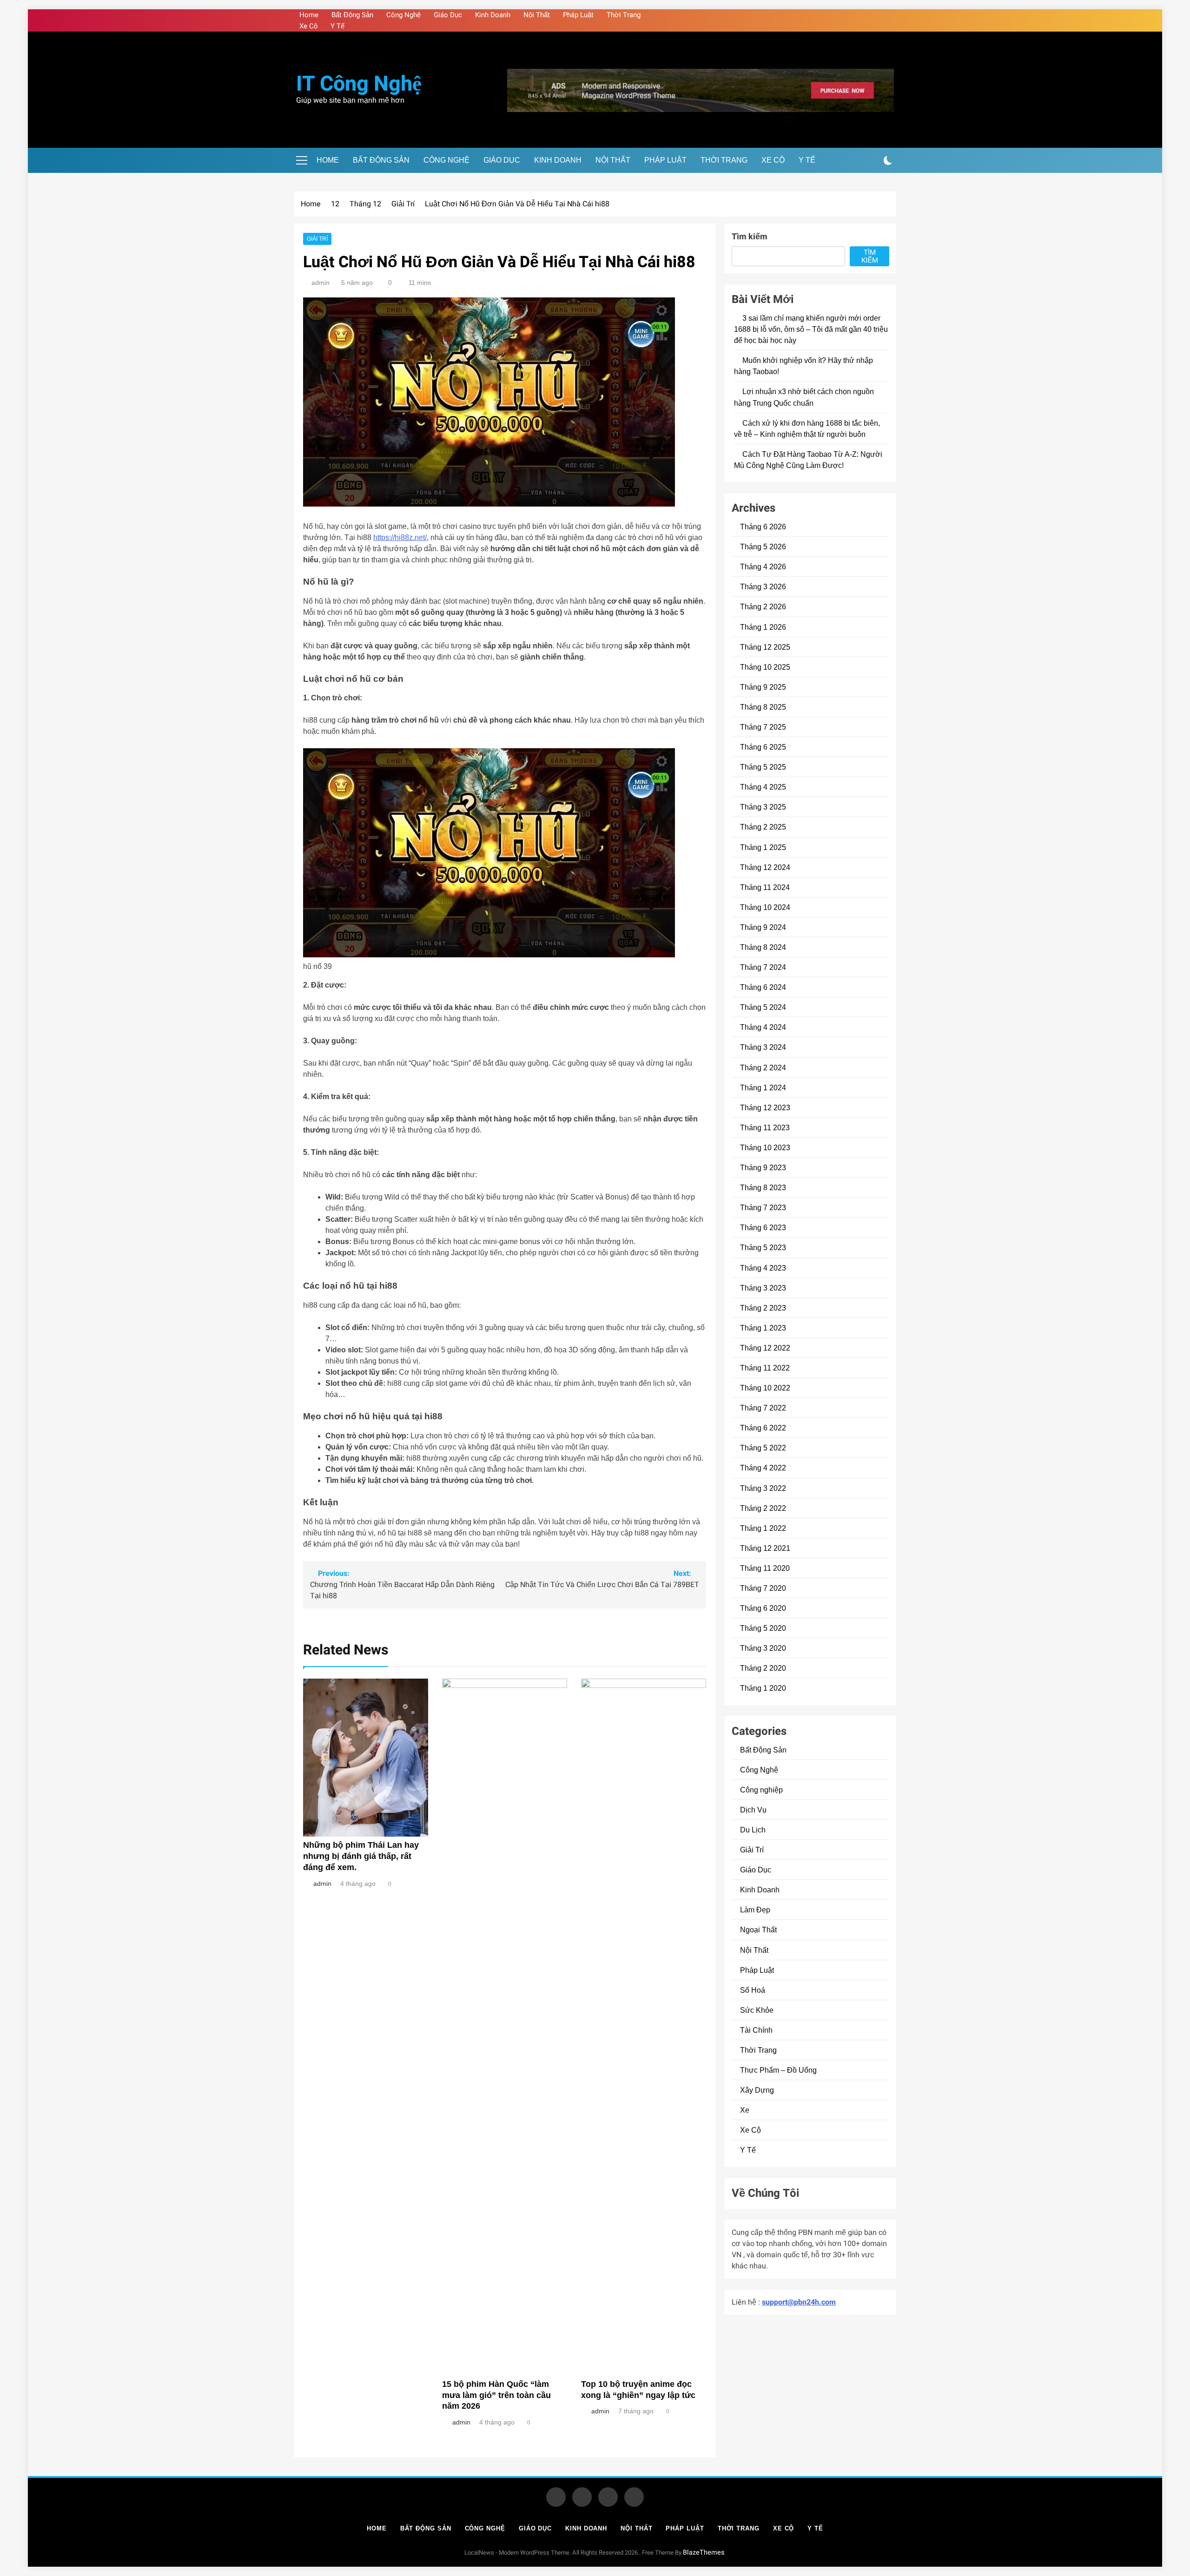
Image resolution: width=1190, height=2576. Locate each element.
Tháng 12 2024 (765, 867)
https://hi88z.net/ (400, 537)
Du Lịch (753, 1830)
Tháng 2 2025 (763, 827)
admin (321, 283)
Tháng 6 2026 (763, 527)
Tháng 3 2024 (763, 1047)
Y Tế (337, 26)
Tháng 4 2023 (763, 1268)
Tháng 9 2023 (763, 1167)
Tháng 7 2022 (763, 1408)
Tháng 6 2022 (763, 1428)
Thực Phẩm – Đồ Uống (778, 2070)
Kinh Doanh (493, 15)
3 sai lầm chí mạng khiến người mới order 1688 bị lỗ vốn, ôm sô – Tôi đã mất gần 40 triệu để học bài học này (811, 329)
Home (309, 15)
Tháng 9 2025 (763, 687)
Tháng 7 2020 (763, 1588)
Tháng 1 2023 (763, 1328)
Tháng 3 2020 (763, 1648)
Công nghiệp (761, 1790)
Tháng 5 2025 (763, 767)
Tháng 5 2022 (763, 1448)
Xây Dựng (757, 2090)
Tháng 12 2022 (765, 1348)
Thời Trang (624, 15)
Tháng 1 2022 (763, 1528)
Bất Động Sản (352, 15)
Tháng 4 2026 (763, 567)
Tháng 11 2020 (765, 1568)
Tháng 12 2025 (765, 647)
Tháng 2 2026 (763, 606)
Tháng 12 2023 (765, 1107)
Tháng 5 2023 (763, 1247)
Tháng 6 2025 (763, 747)
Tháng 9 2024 (763, 927)
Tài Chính (756, 2030)
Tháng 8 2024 (763, 947)
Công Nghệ (403, 15)
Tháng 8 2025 (763, 707)
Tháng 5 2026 (763, 547)
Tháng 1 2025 (763, 847)
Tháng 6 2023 (763, 1227)
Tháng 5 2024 (763, 1007)
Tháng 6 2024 (763, 987)
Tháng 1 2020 (763, 1688)
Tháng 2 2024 (763, 1067)
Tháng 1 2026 (763, 627)
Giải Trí (317, 239)
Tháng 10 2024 (765, 907)
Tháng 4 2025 (763, 787)
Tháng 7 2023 (763, 1207)
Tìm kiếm (750, 237)
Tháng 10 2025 (765, 667)
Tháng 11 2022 (765, 1368)
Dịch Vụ (753, 1810)
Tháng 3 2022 (763, 1488)
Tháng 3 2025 (763, 807)
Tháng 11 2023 (765, 1127)
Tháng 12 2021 (765, 1548)
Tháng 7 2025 (763, 727)
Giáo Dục (448, 15)
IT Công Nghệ (359, 84)
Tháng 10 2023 (765, 1147)
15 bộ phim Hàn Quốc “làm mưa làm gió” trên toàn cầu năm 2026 (496, 2395)
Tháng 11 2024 (765, 887)
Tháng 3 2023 (763, 1288)
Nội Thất (537, 15)
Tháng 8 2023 (763, 1187)
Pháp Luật (578, 15)
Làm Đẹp (755, 1910)
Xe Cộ (308, 26)
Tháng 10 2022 (765, 1388)
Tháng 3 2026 (763, 586)
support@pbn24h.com (799, 2302)
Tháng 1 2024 (763, 1087)
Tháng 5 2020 (763, 1628)
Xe (745, 2110)
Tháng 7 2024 (763, 967)
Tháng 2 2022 (763, 1508)
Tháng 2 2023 (763, 1308)
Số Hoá (753, 1990)
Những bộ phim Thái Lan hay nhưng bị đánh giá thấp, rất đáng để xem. (361, 1856)
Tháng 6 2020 (763, 1608)
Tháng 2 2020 (763, 1668)
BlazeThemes (704, 2553)
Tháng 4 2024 (763, 1027)
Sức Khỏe (757, 2010)
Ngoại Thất (758, 1930)
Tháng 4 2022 (763, 1468)
